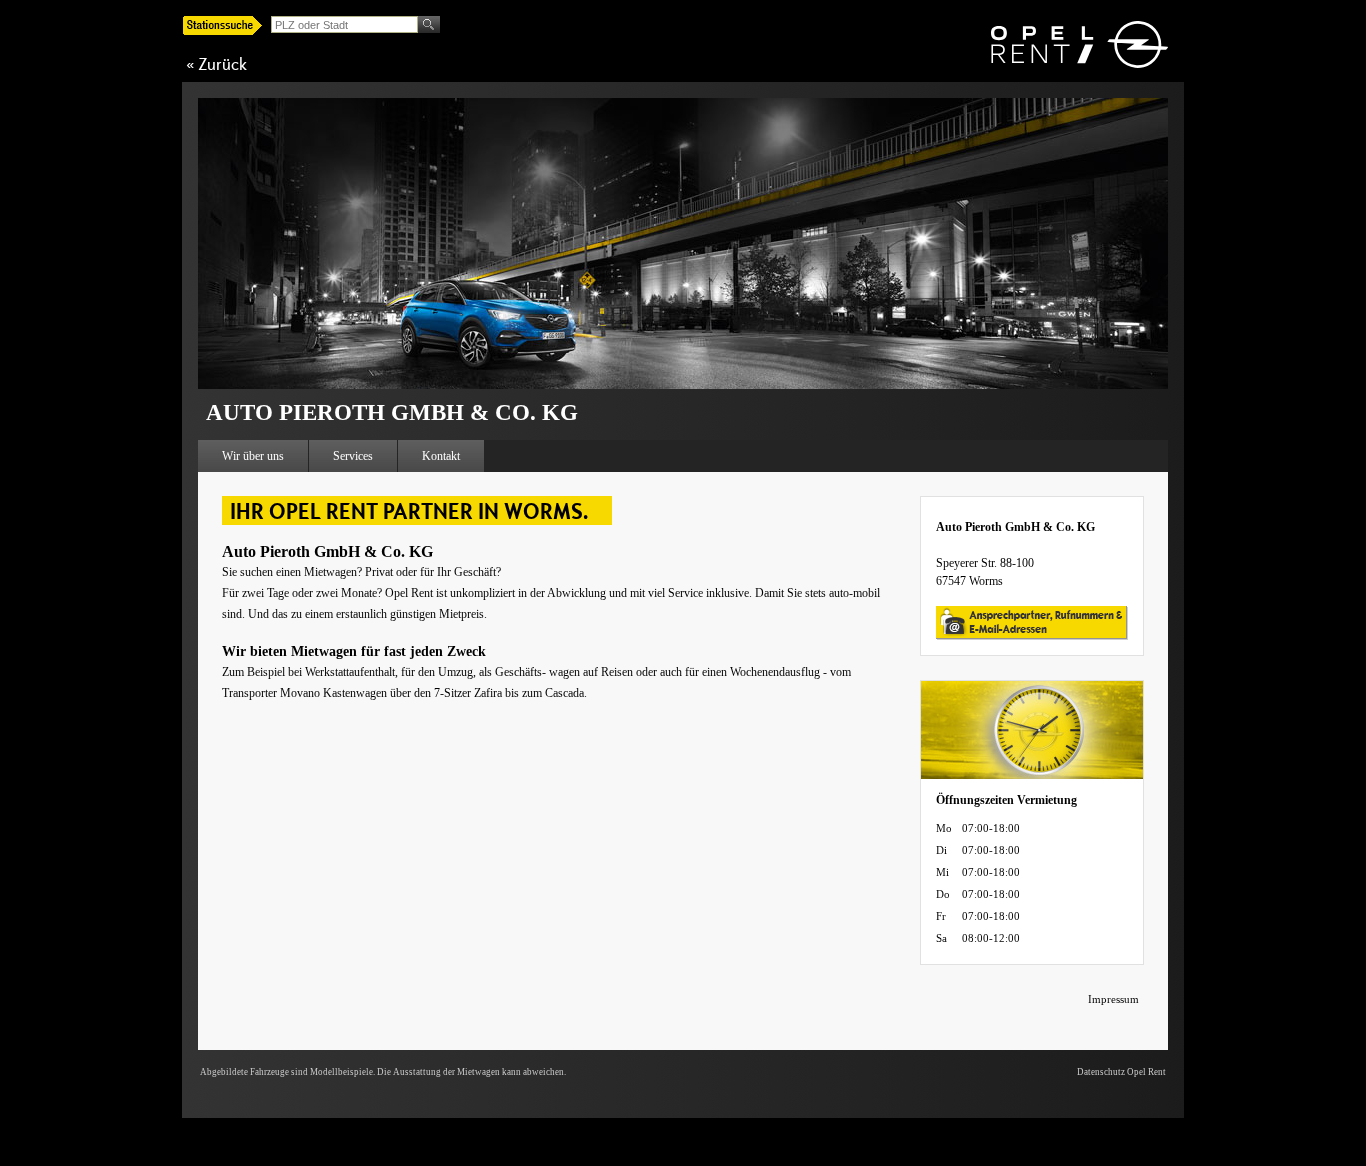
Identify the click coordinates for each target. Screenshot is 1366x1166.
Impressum (1113, 999)
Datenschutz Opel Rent (1121, 1072)
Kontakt (441, 456)
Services (353, 456)
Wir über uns (253, 456)
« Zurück (216, 64)
